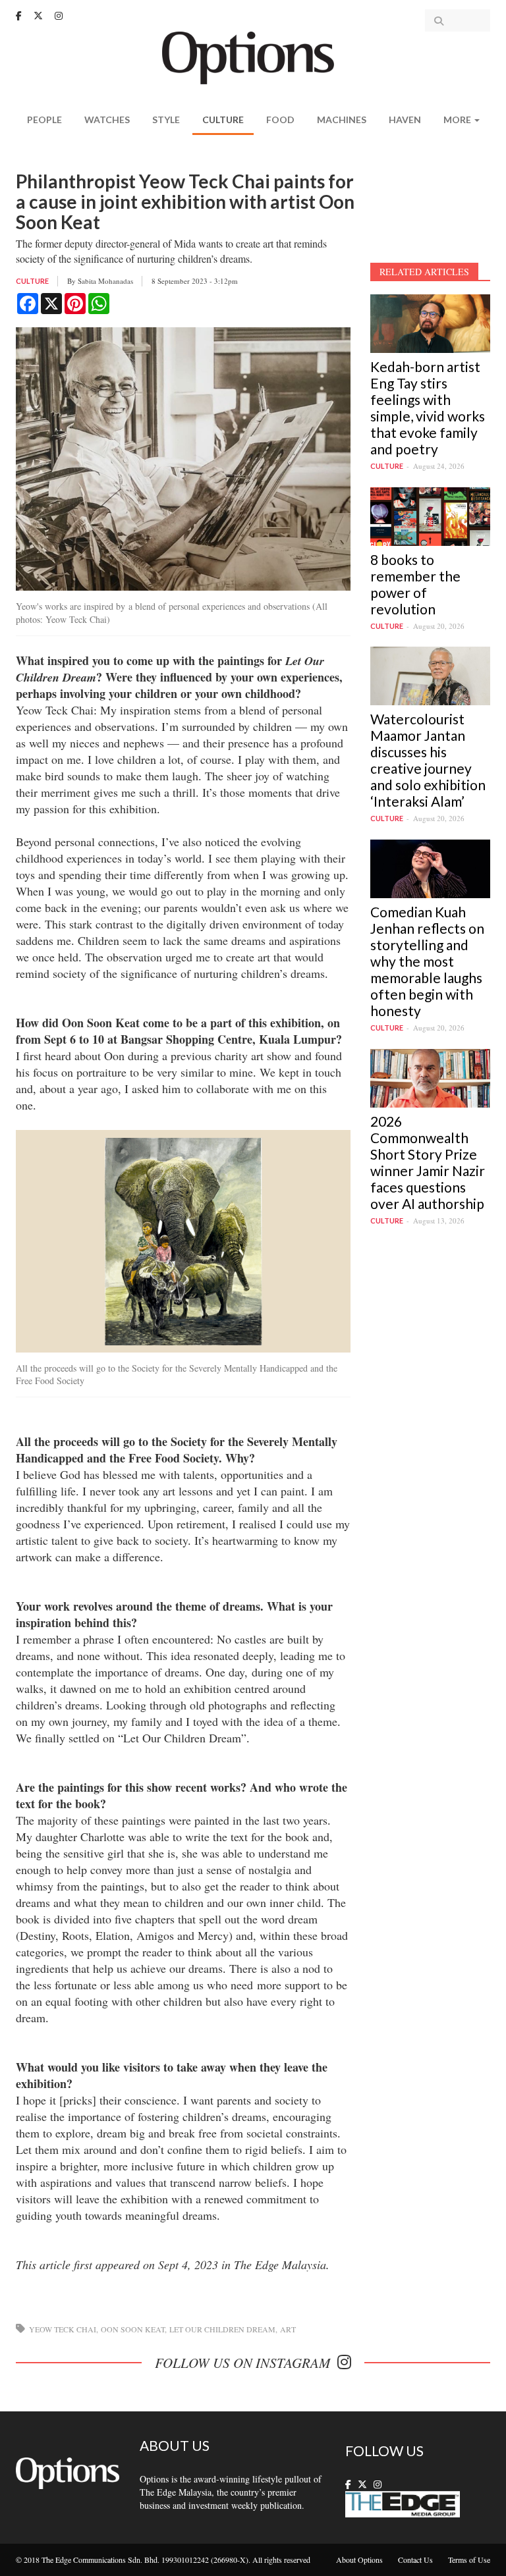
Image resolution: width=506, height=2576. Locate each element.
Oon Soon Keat (133, 2329)
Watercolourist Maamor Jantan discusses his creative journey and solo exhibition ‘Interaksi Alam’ (428, 760)
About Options (359, 2560)
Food (280, 120)
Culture (223, 120)
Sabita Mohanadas (105, 281)
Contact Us (415, 2560)
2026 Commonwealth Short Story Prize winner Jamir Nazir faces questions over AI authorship (428, 1162)
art (288, 2329)
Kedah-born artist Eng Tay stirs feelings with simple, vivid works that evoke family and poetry (428, 408)
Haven (405, 120)
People (44, 120)
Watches (107, 120)
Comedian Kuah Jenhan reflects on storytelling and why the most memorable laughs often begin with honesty (427, 961)
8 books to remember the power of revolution (415, 584)
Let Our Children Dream (222, 2329)
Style (166, 120)
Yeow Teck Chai (63, 2329)
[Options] (253, 56)
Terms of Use (469, 2560)
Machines (342, 120)
